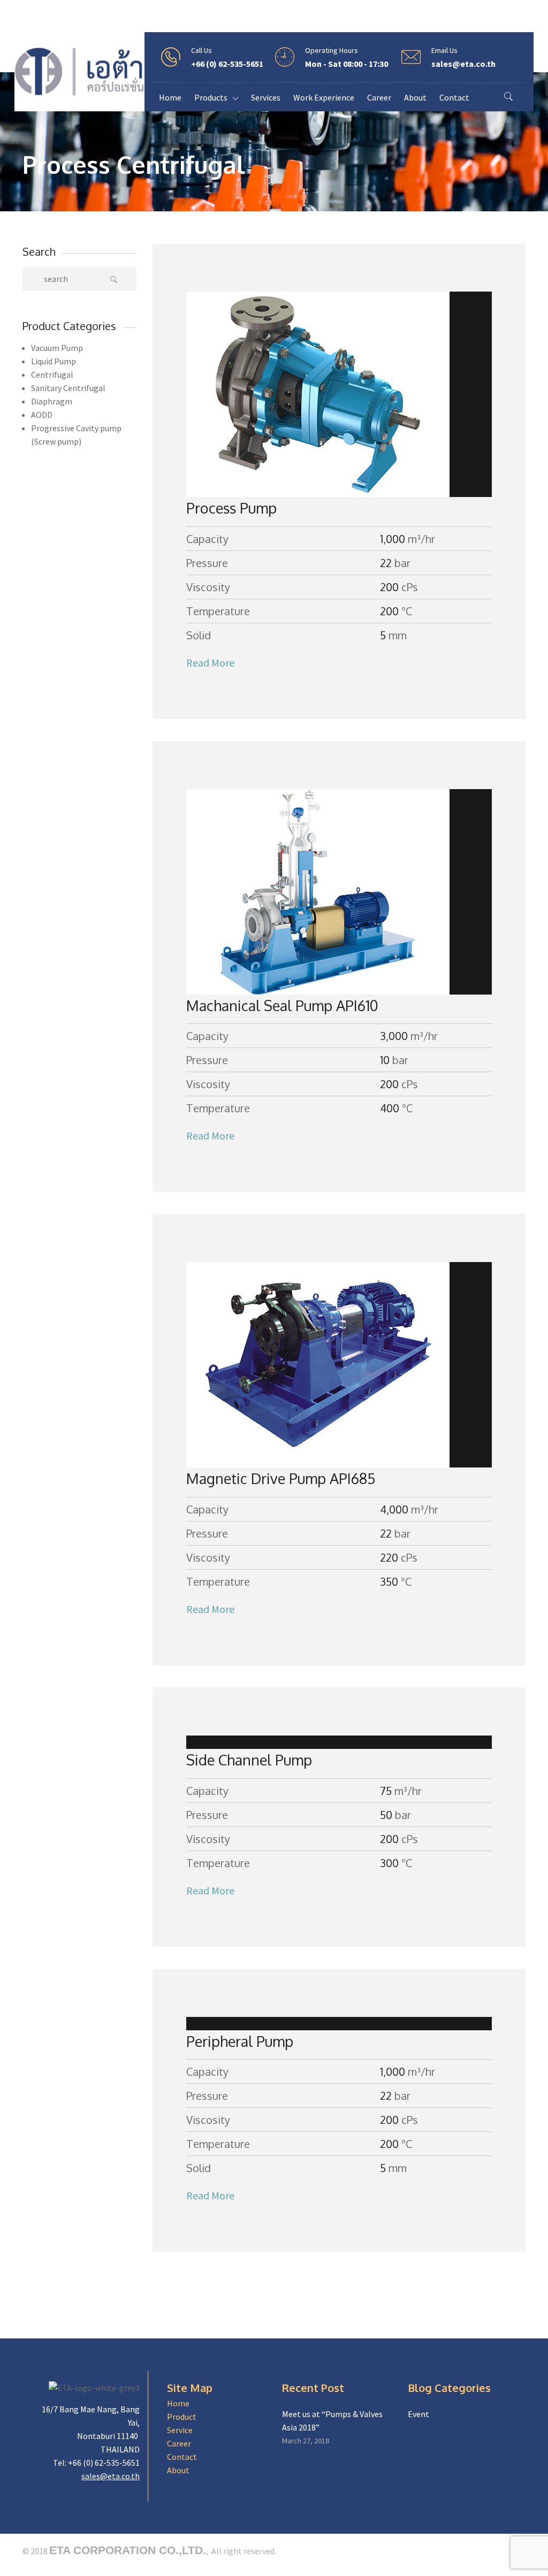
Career (179, 2443)
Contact (182, 2457)
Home (178, 2403)
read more (210, 663)
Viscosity (208, 587)
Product (182, 2417)
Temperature (218, 611)
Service (180, 2430)
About (178, 2470)
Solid (199, 635)
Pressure (207, 563)
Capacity (207, 539)
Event (418, 2414)
